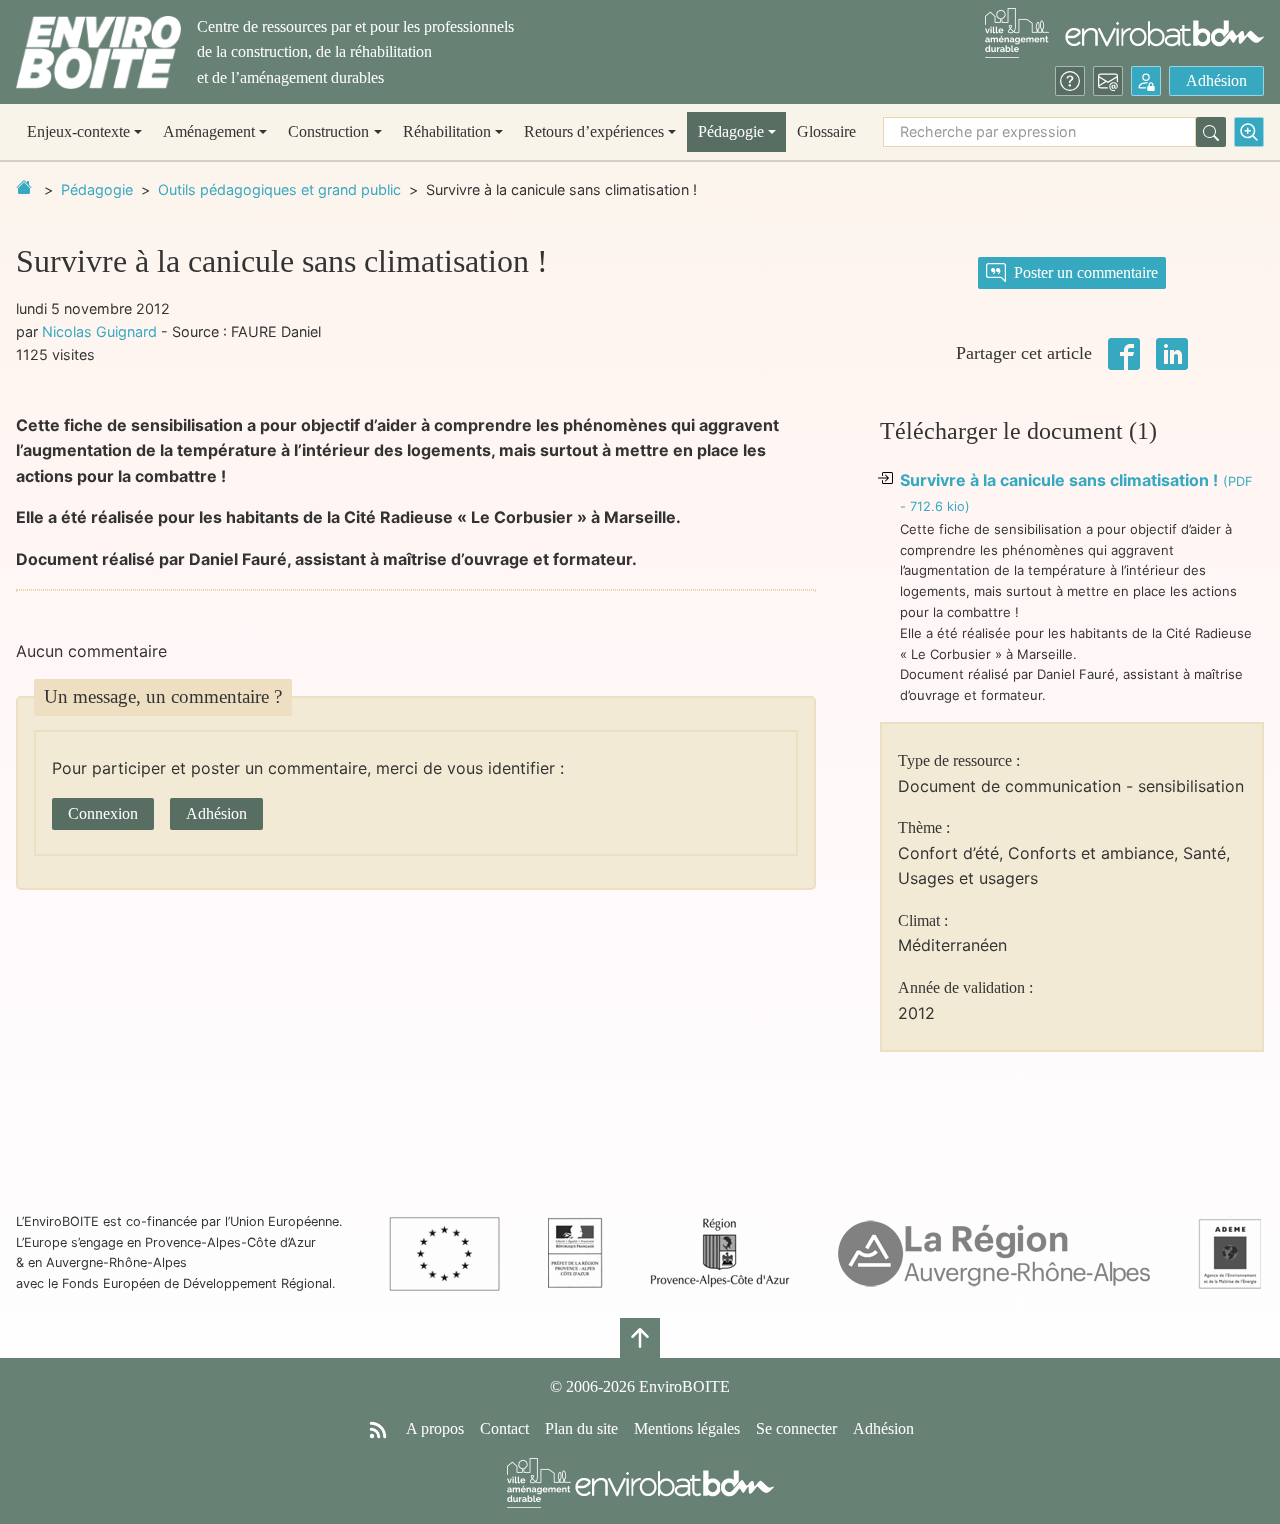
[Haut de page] (640, 1338)
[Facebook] (1124, 352)
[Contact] (1108, 81)
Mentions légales (687, 1428)
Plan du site (581, 1428)
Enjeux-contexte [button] (78, 131)
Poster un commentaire (1086, 272)
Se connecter (796, 1428)
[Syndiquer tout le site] (378, 1429)
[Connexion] (1146, 81)
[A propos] (1070, 81)
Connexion (103, 813)
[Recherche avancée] (1249, 132)
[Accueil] (98, 52)
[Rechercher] (1211, 132)
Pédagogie (97, 189)
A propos (435, 1428)
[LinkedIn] (1172, 352)
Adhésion (1216, 80)
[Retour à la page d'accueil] (24, 187)
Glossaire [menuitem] (826, 131)
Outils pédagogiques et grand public (279, 189)
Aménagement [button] (209, 131)
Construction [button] (328, 131)
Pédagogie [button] (731, 131)
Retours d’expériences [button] (594, 131)
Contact (504, 1428)
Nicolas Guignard (99, 331)
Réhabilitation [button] (447, 131)
